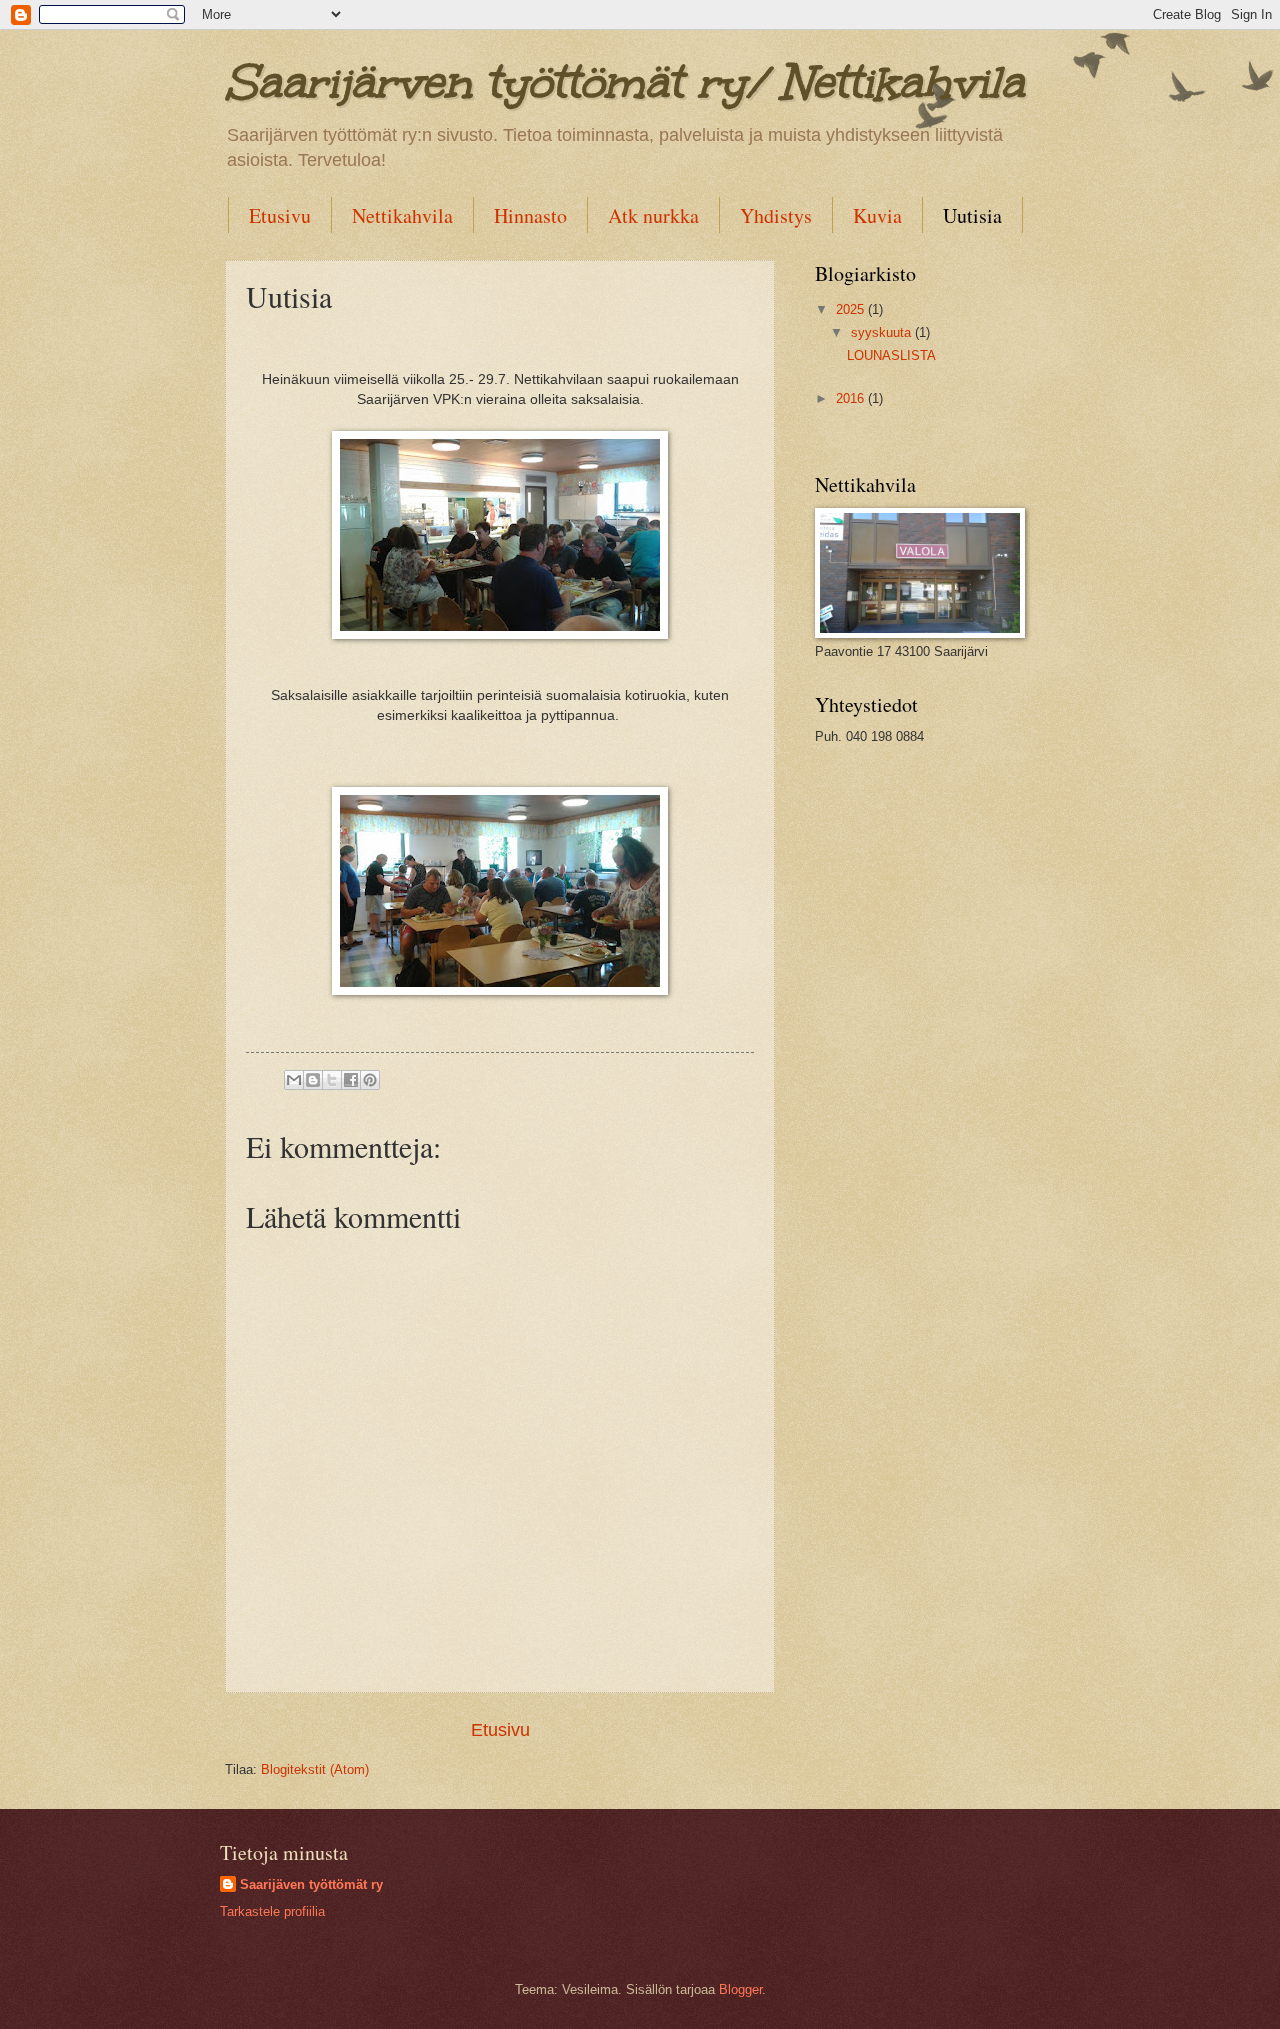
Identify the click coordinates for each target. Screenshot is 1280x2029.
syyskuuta (883, 332)
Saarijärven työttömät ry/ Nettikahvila (624, 82)
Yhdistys (776, 215)
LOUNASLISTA (891, 355)
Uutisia (972, 215)
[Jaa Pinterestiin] (370, 1080)
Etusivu (280, 215)
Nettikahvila (402, 215)
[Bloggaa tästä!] (313, 1080)
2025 (852, 309)
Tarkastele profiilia (272, 1911)
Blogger (740, 1989)
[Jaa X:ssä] (332, 1080)
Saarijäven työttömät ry (311, 1884)
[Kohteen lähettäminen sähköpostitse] (294, 1080)
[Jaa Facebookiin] (351, 1080)
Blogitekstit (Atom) (315, 1769)
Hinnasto (530, 215)
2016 (852, 398)
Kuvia (877, 215)
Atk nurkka (653, 215)
